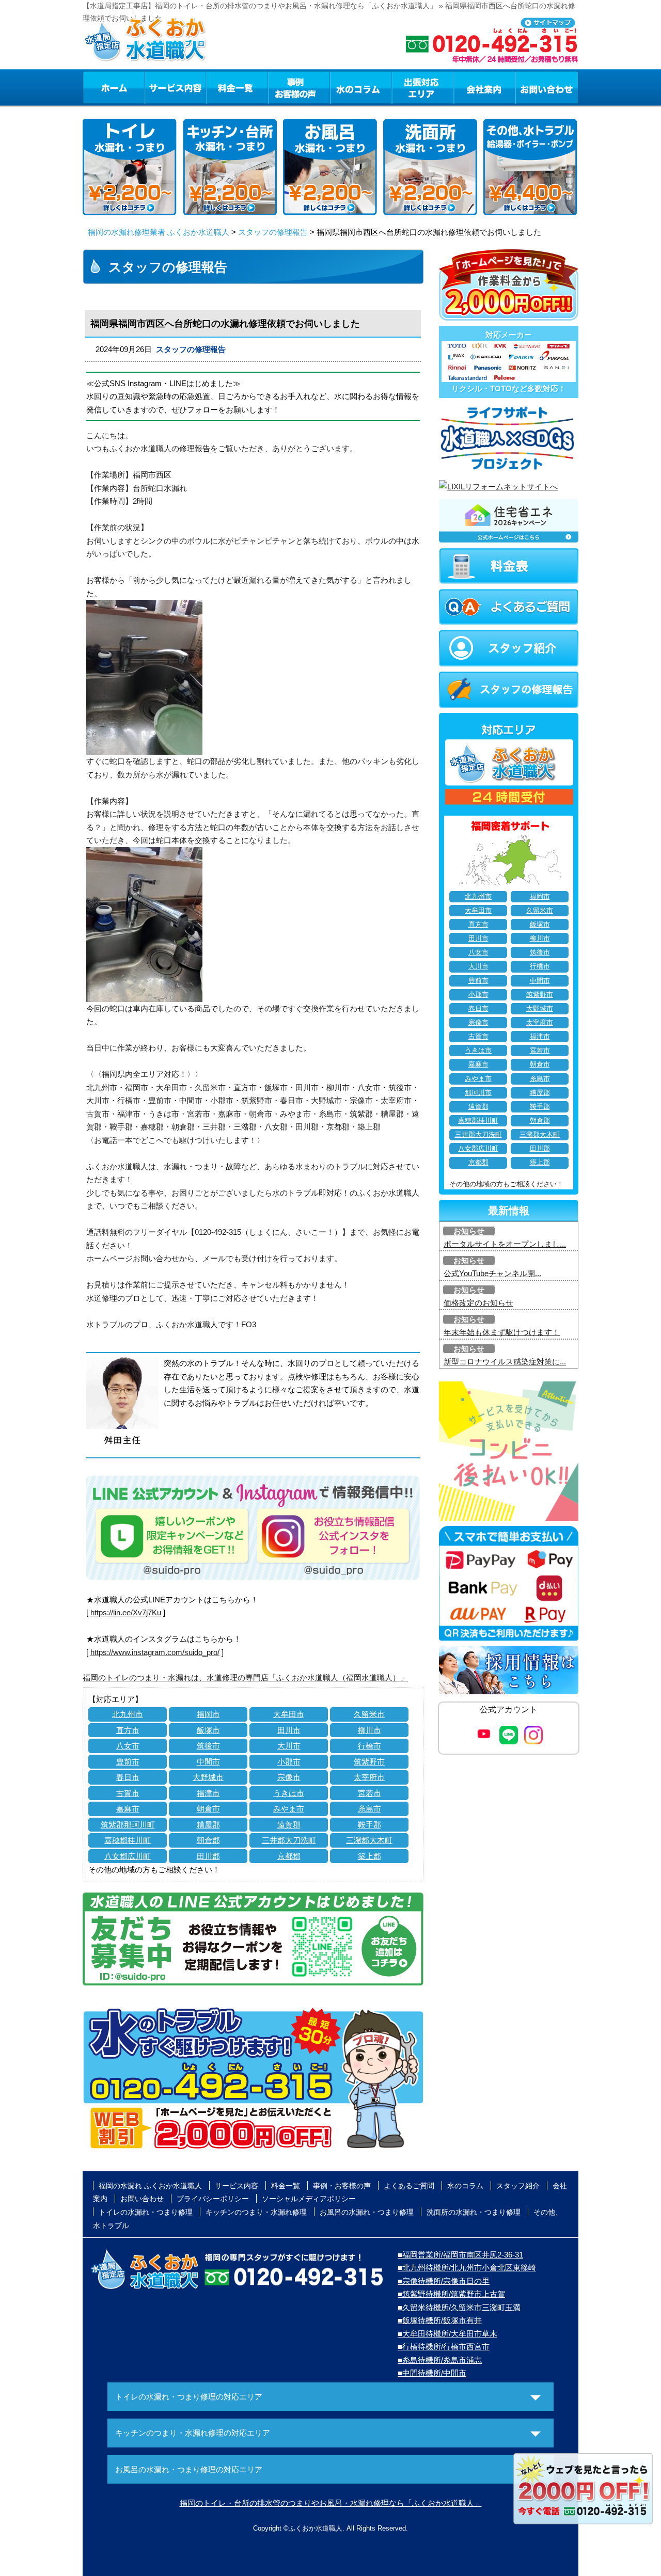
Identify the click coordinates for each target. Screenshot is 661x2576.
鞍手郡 (369, 1825)
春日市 (128, 1777)
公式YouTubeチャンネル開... (492, 1273)
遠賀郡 (289, 1825)
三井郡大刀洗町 (289, 1840)
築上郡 (369, 1856)
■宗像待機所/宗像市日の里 (444, 2281)
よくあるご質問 (409, 2186)
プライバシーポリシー (213, 2199)
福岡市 (208, 1714)
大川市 (289, 1746)
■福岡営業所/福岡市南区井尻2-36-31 (460, 2255)
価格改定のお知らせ (478, 1303)
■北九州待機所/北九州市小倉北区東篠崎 (467, 2268)
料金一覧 (237, 87)
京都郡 (289, 1856)
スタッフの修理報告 (273, 232)
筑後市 (208, 1746)
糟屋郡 (208, 1825)
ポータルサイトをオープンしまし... (505, 1244)
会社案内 (484, 87)
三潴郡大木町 (369, 1840)
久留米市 (369, 1714)
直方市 (128, 1730)
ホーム (113, 87)
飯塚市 (208, 1730)
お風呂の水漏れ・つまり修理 (367, 2212)
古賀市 (128, 1793)
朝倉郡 (208, 1840)
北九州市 (128, 1714)
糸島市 (369, 1809)
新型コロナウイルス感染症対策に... (505, 1362)
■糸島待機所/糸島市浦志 (440, 2360)
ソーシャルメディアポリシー (309, 2199)
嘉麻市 (128, 1809)
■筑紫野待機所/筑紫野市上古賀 (451, 2294)
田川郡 (208, 1856)
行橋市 (369, 1746)
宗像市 (289, 1777)
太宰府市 (369, 1777)
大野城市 (208, 1777)
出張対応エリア (423, 87)
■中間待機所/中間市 (432, 2373)
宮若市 (369, 1793)
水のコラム (361, 87)
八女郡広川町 (128, 1856)
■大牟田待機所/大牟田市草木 (447, 2334)
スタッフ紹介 (518, 2186)
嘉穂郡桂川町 (128, 1840)
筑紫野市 (369, 1762)
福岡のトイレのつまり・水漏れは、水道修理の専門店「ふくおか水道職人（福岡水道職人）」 (245, 1677)
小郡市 (289, 1762)
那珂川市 (478, 1093)
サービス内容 (175, 87)
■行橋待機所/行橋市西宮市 (444, 2347)
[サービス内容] (156, 87)
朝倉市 (208, 1809)
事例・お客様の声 (299, 87)
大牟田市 (289, 1714)
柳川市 (369, 1730)
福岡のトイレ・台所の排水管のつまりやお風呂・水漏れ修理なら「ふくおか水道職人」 (331, 2503)
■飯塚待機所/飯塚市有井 (440, 2320)
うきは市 (289, 1793)
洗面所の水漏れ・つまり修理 (474, 2212)
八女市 (128, 1746)
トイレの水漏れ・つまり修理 (146, 2212)
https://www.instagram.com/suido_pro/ (155, 1652)
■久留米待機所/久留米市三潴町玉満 (459, 2307)
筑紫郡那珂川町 (128, 1825)
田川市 (289, 1730)
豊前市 (128, 1762)
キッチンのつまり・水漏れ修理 (256, 2212)
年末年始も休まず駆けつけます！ (502, 1332)
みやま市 (289, 1809)
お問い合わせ (547, 87)
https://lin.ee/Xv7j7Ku (126, 1612)
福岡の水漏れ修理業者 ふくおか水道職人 (159, 232)
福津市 (208, 1793)
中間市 (208, 1762)
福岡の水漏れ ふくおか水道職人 (150, 2186)
